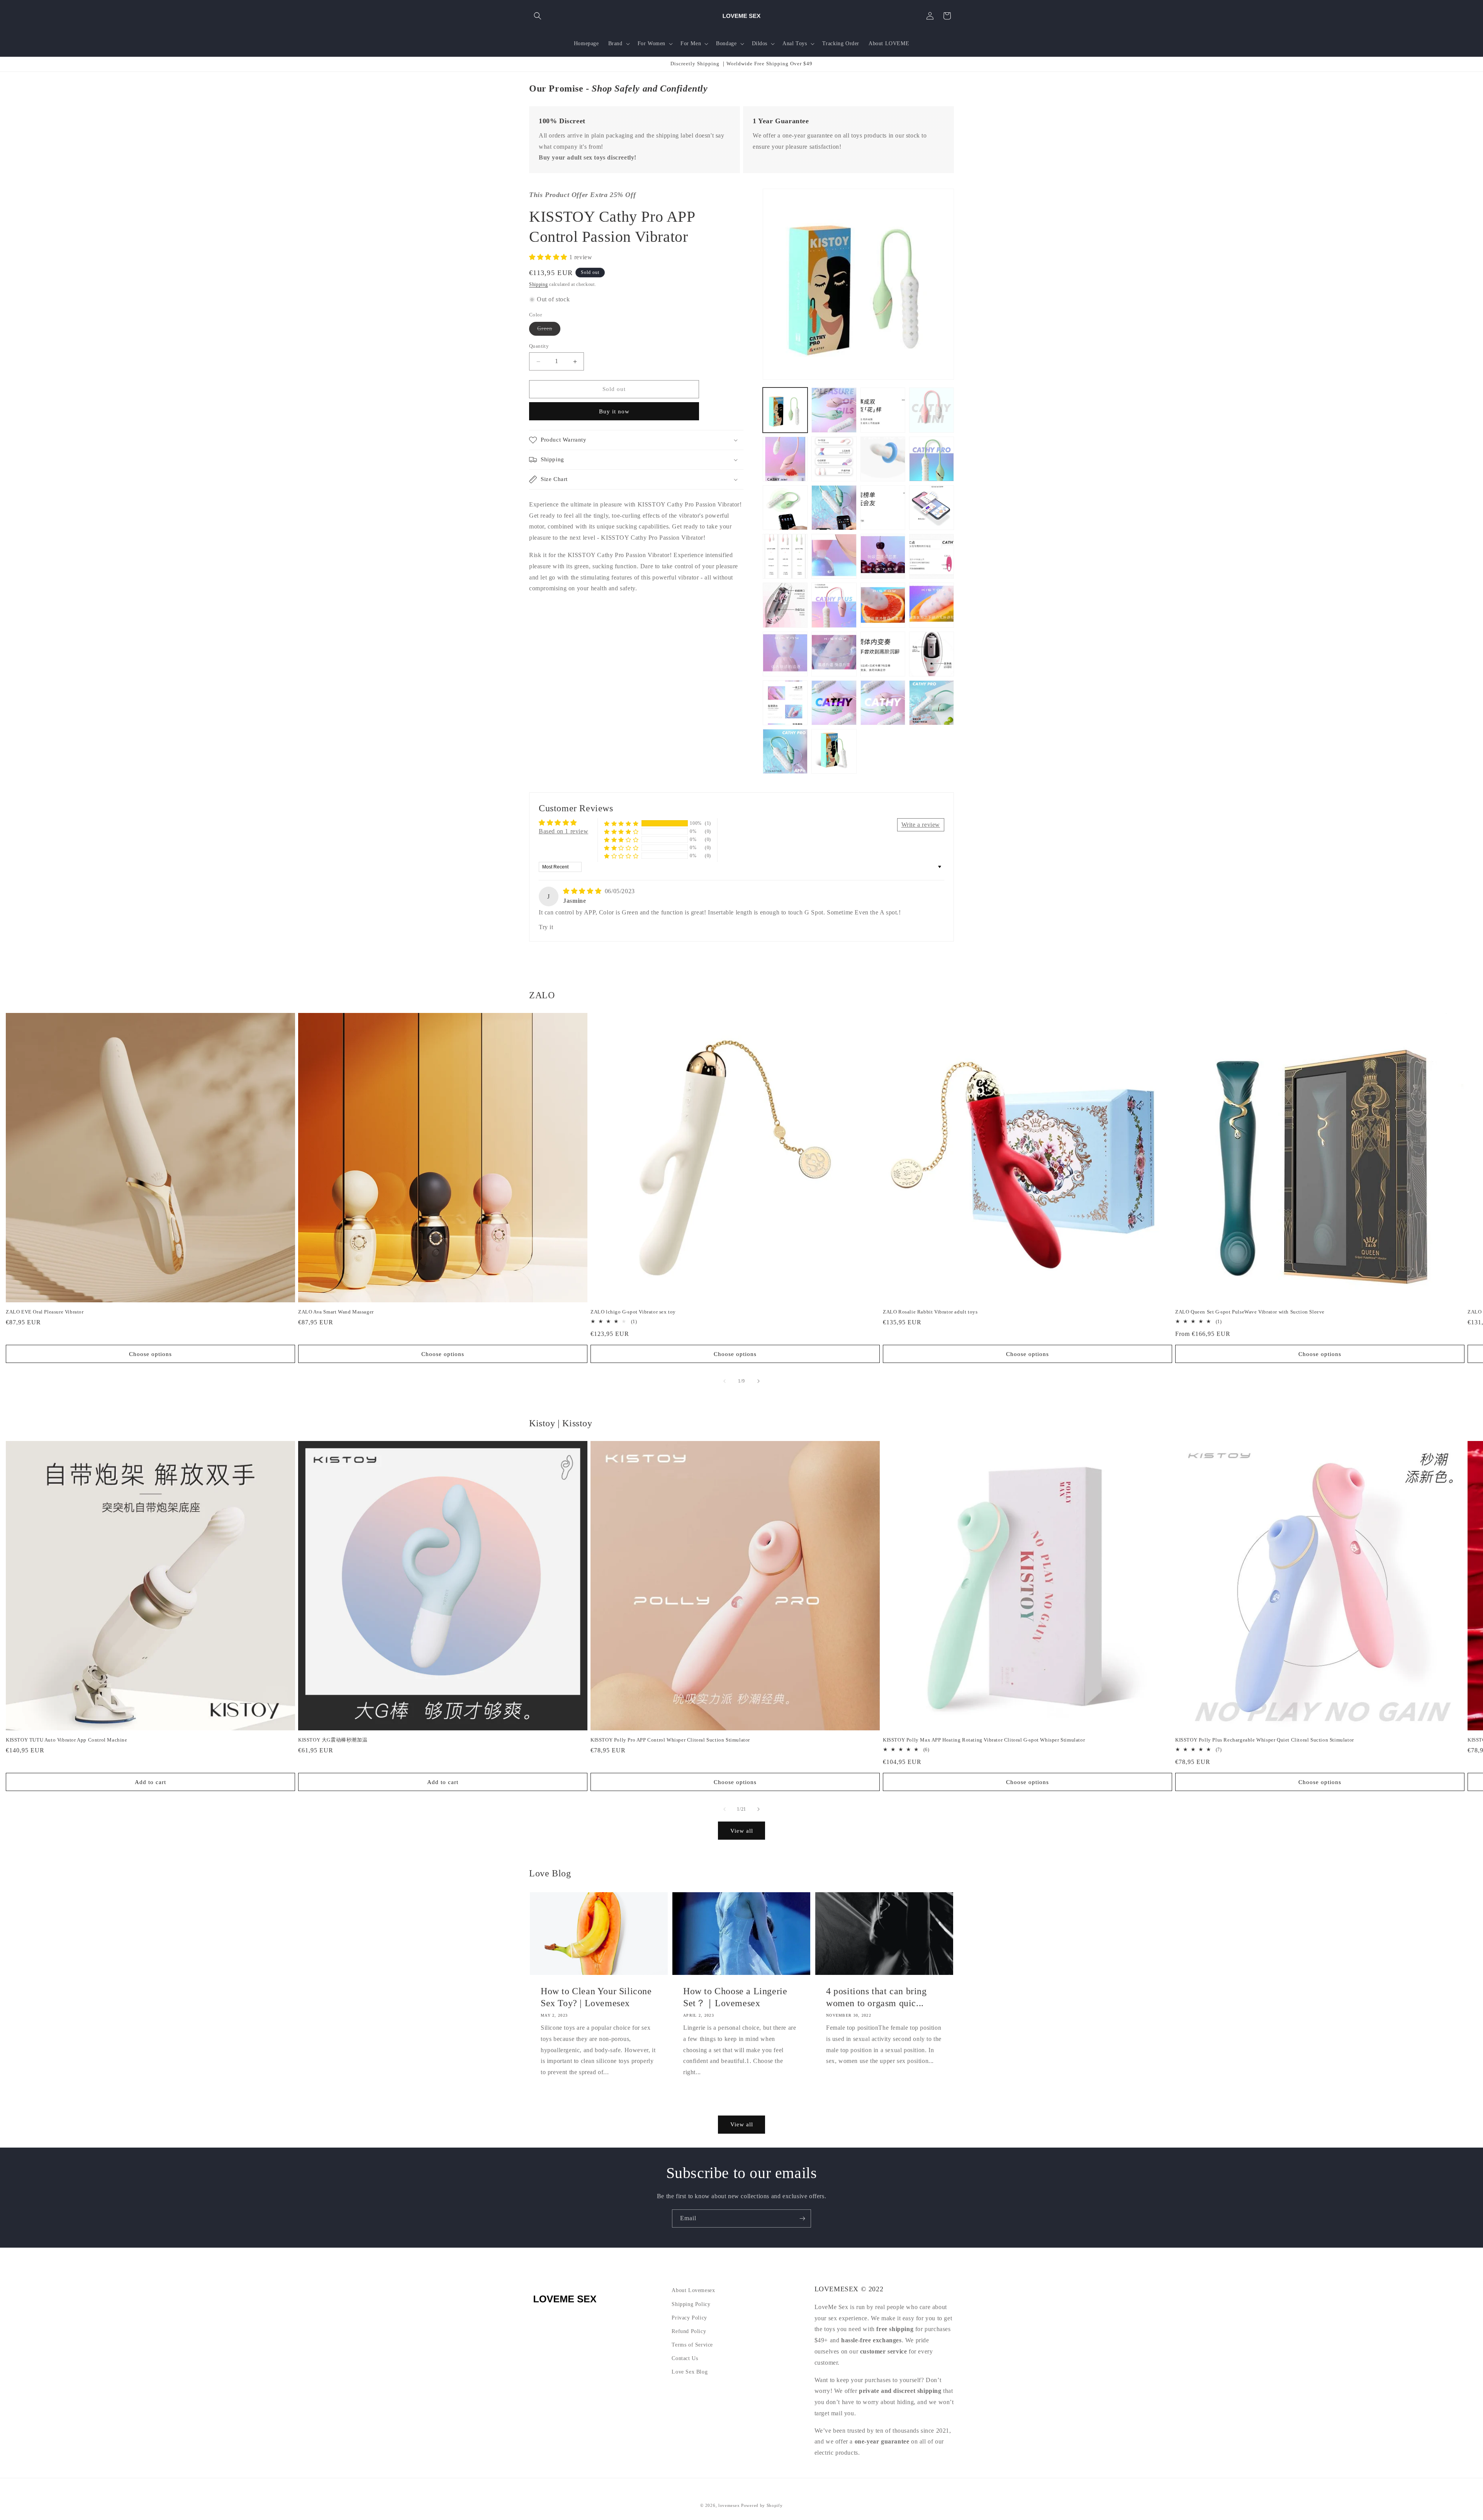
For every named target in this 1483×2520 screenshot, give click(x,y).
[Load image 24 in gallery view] (932, 654)
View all (742, 1831)
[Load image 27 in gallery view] (883, 703)
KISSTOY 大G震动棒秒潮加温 (333, 1740)
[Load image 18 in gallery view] (834, 605)
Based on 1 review (563, 831)
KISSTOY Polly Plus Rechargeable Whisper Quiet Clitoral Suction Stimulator (1265, 1740)
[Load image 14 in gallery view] (834, 556)
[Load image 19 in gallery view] (883, 605)
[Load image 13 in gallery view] (785, 556)
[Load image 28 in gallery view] (932, 703)
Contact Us (685, 2358)
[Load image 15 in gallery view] (883, 556)
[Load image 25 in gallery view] (785, 703)
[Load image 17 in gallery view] (785, 605)
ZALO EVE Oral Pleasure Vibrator (45, 1312)
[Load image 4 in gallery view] (932, 410)
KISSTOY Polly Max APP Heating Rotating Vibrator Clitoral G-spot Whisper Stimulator (984, 1740)
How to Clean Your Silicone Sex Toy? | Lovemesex (596, 1997)
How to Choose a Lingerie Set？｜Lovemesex (735, 1997)
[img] (583, 891)
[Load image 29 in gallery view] (785, 751)
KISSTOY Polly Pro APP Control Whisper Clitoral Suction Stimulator (670, 1740)
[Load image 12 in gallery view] (932, 508)
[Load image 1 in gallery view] (785, 410)
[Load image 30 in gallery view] (834, 751)
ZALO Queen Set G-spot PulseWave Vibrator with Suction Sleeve (1250, 1312)
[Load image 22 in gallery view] (834, 654)
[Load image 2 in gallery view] (834, 410)
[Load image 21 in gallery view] (785, 654)
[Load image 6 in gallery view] (834, 459)
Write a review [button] (921, 825)
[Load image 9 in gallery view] (785, 508)
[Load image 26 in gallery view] (834, 703)
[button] (538, 16)
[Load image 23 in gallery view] (883, 654)
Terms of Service (692, 2345)
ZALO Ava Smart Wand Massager (336, 1312)
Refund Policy (689, 2331)
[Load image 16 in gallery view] (932, 556)
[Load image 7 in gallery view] (883, 459)
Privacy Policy (689, 2318)
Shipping (539, 284)
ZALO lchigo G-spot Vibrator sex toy (633, 1312)
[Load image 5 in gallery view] (785, 459)
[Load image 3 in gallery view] (883, 410)
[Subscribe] (802, 2218)
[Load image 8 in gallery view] (932, 459)
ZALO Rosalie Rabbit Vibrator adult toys (930, 1312)
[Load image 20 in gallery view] (932, 605)
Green (549, 331)
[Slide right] (758, 1381)
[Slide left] (725, 1381)
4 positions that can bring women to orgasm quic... (876, 1997)
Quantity (539, 346)
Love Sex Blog (690, 2372)
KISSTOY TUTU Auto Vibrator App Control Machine (67, 1740)
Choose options (150, 1354)
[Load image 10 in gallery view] (834, 508)
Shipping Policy (691, 2304)
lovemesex (729, 2505)
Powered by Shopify (762, 2505)
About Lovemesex (693, 2290)
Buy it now (614, 411)
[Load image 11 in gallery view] (883, 508)
